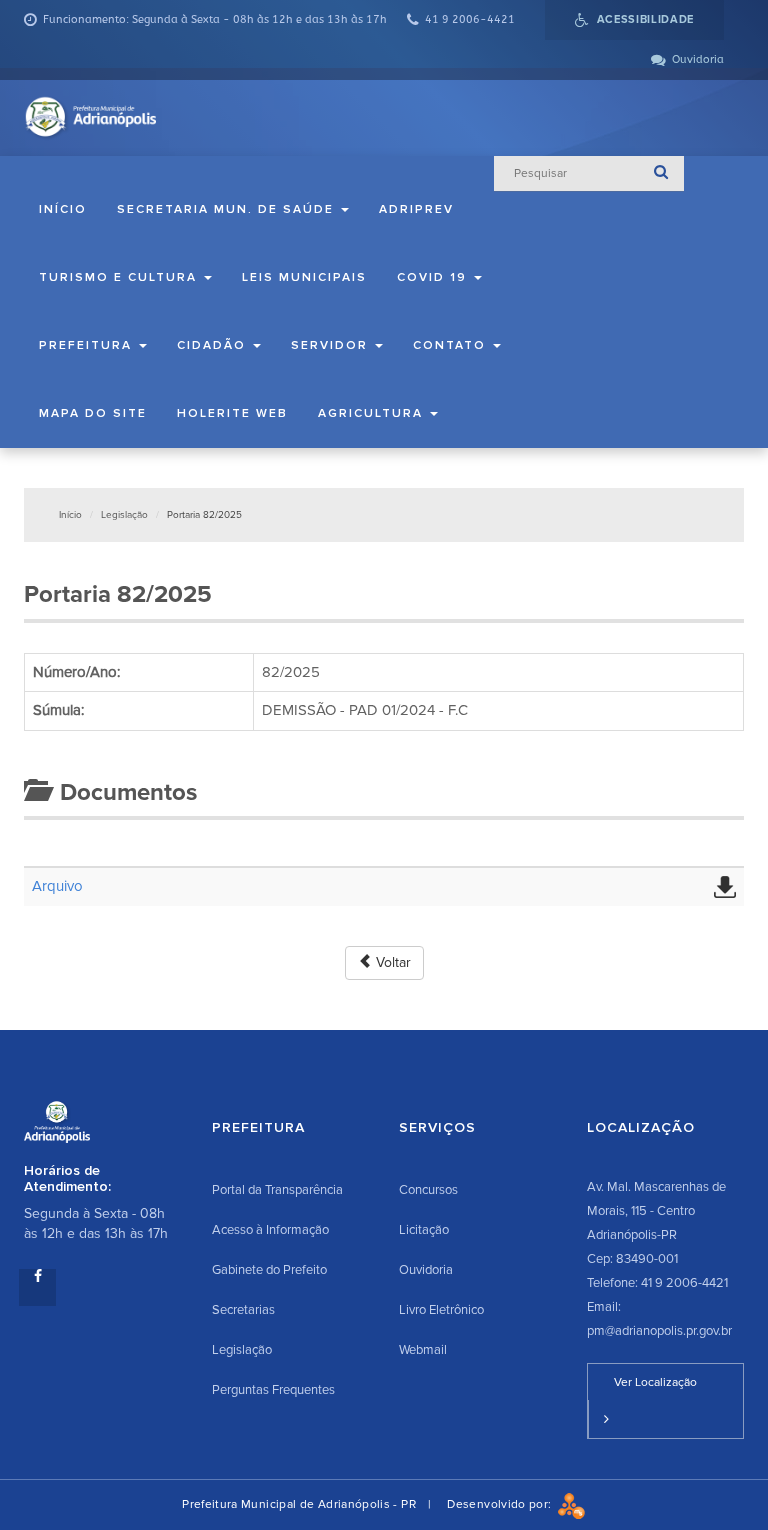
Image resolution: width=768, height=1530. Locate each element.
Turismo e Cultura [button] (120, 277)
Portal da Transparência (277, 1190)
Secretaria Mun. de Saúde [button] (228, 209)
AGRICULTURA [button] (373, 413)
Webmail (423, 1350)
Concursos (428, 1190)
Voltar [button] (391, 962)
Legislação (124, 515)
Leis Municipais (304, 277)
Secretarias (243, 1310)
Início (63, 209)
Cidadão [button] (214, 345)
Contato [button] (452, 345)
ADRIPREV (416, 209)
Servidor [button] (332, 345)
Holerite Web (232, 413)
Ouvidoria (426, 1270)
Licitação (424, 1230)
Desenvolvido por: (502, 1504)
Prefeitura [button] (88, 345)
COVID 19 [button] (434, 277)
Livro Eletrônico (441, 1310)
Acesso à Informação (270, 1230)
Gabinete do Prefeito (269, 1270)
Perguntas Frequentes (273, 1390)
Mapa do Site (93, 413)
